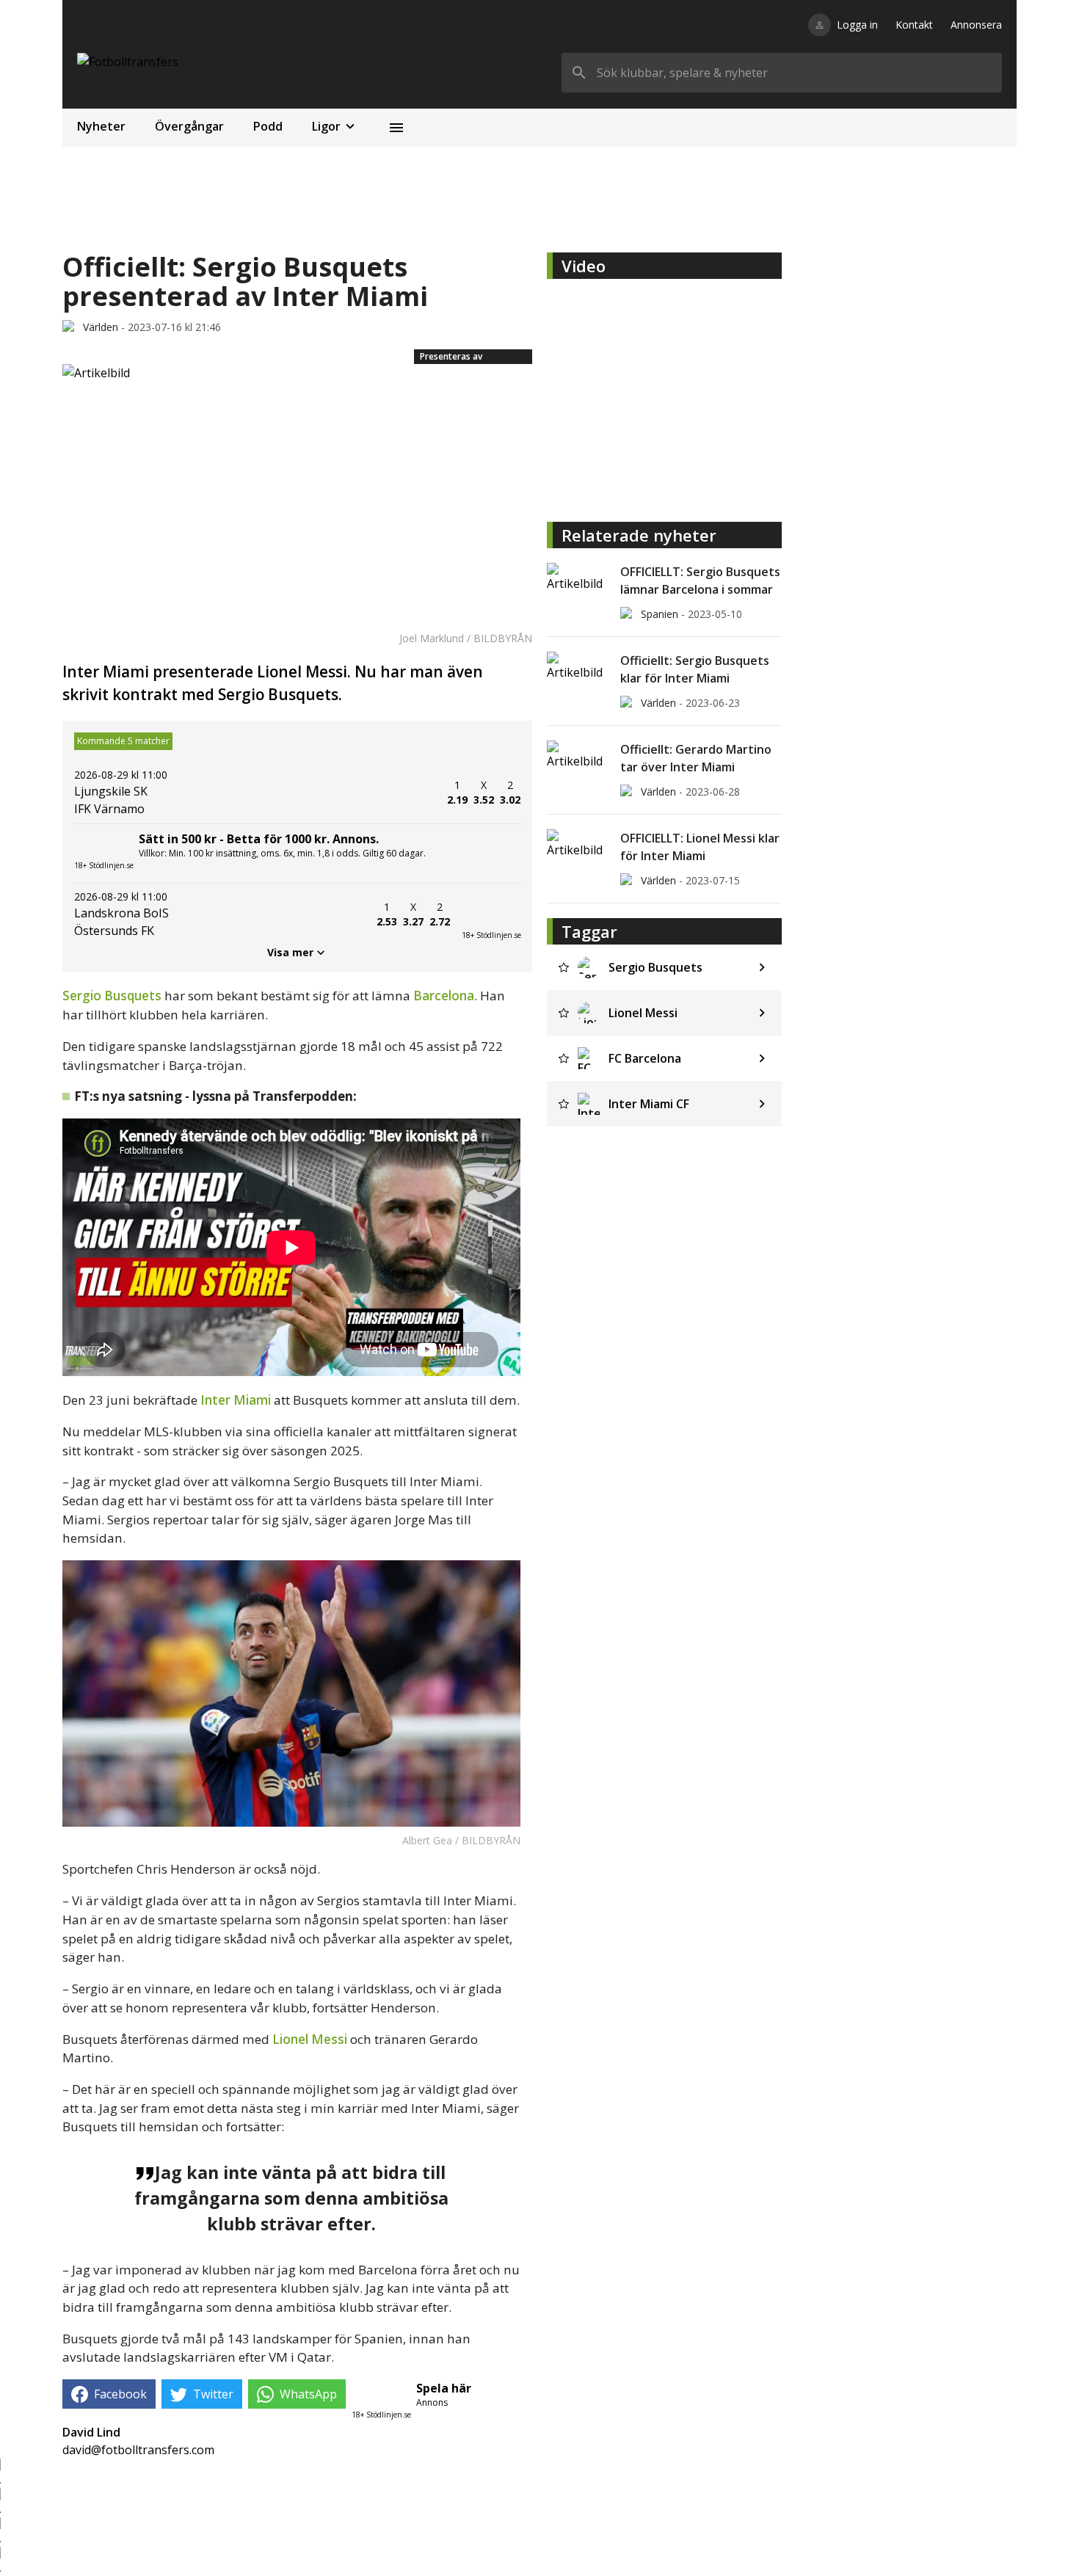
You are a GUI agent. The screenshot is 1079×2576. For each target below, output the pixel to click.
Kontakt (914, 25)
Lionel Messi (310, 2039)
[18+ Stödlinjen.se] (491, 914)
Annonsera (976, 25)
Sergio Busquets (112, 996)
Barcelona (444, 996)
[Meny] (396, 128)
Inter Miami (236, 1400)
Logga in (857, 25)
